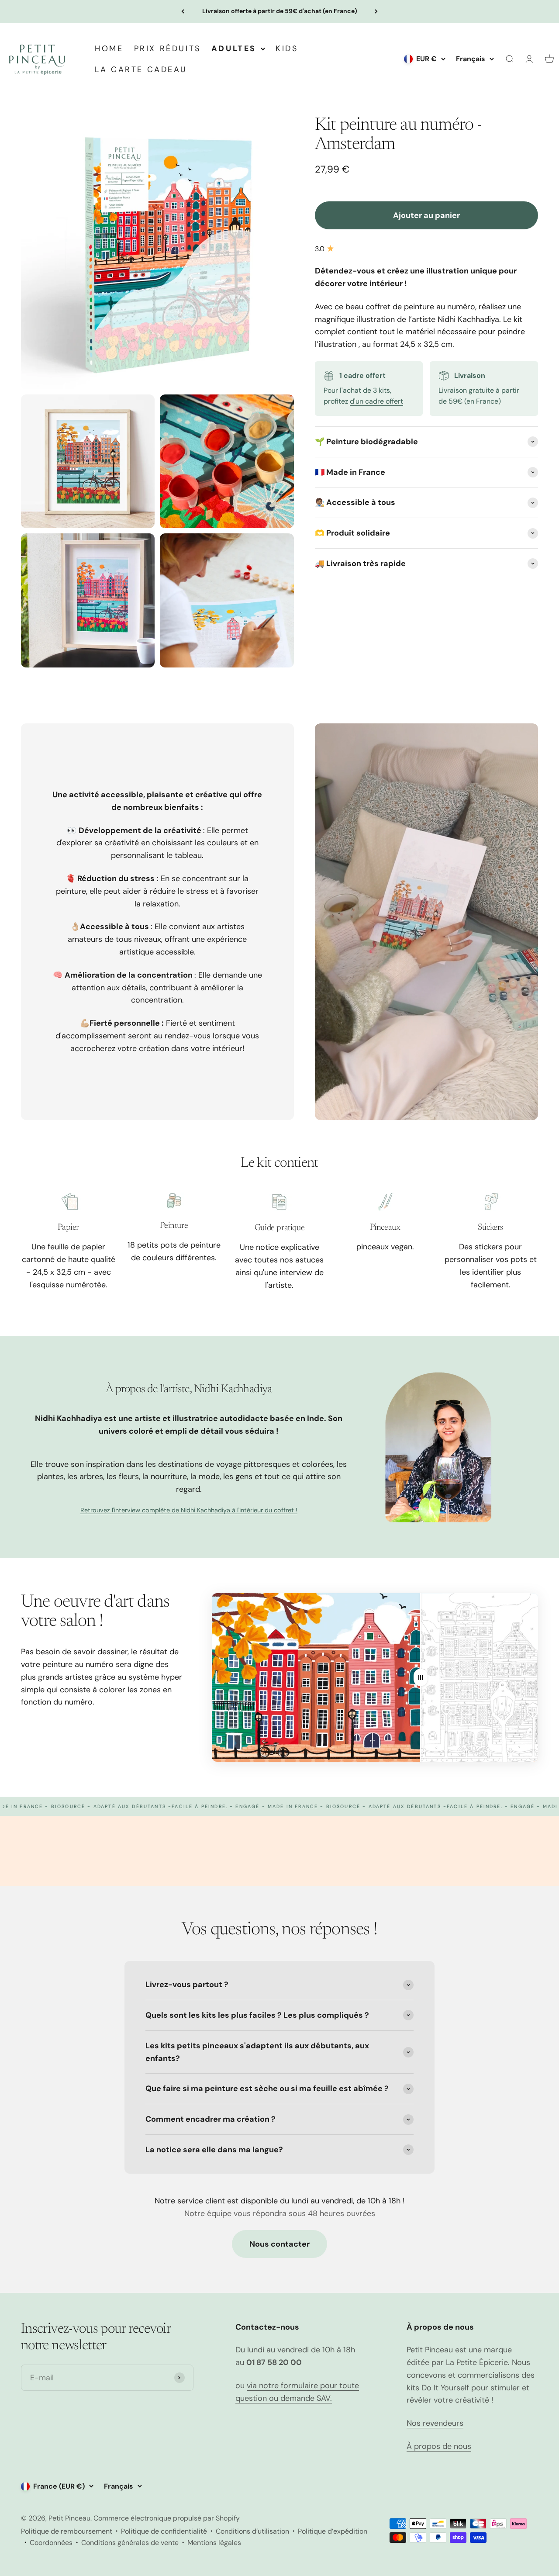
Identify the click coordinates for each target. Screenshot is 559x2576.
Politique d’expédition (333, 2531)
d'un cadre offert (376, 401)
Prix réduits (167, 48)
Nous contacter (279, 2244)
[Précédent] (183, 11)
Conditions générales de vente (130, 2543)
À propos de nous (439, 2446)
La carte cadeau (141, 69)
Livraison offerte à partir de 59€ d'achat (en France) (280, 11)
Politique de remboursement (67, 2531)
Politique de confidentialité (164, 2531)
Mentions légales (214, 2543)
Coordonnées (51, 2543)
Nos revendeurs (435, 2423)
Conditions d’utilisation (252, 2531)
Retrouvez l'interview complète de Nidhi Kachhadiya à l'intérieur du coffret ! (189, 1510)
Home (109, 48)
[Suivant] (376, 11)
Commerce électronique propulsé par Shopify (167, 2518)
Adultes (234, 48)
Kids (287, 48)
